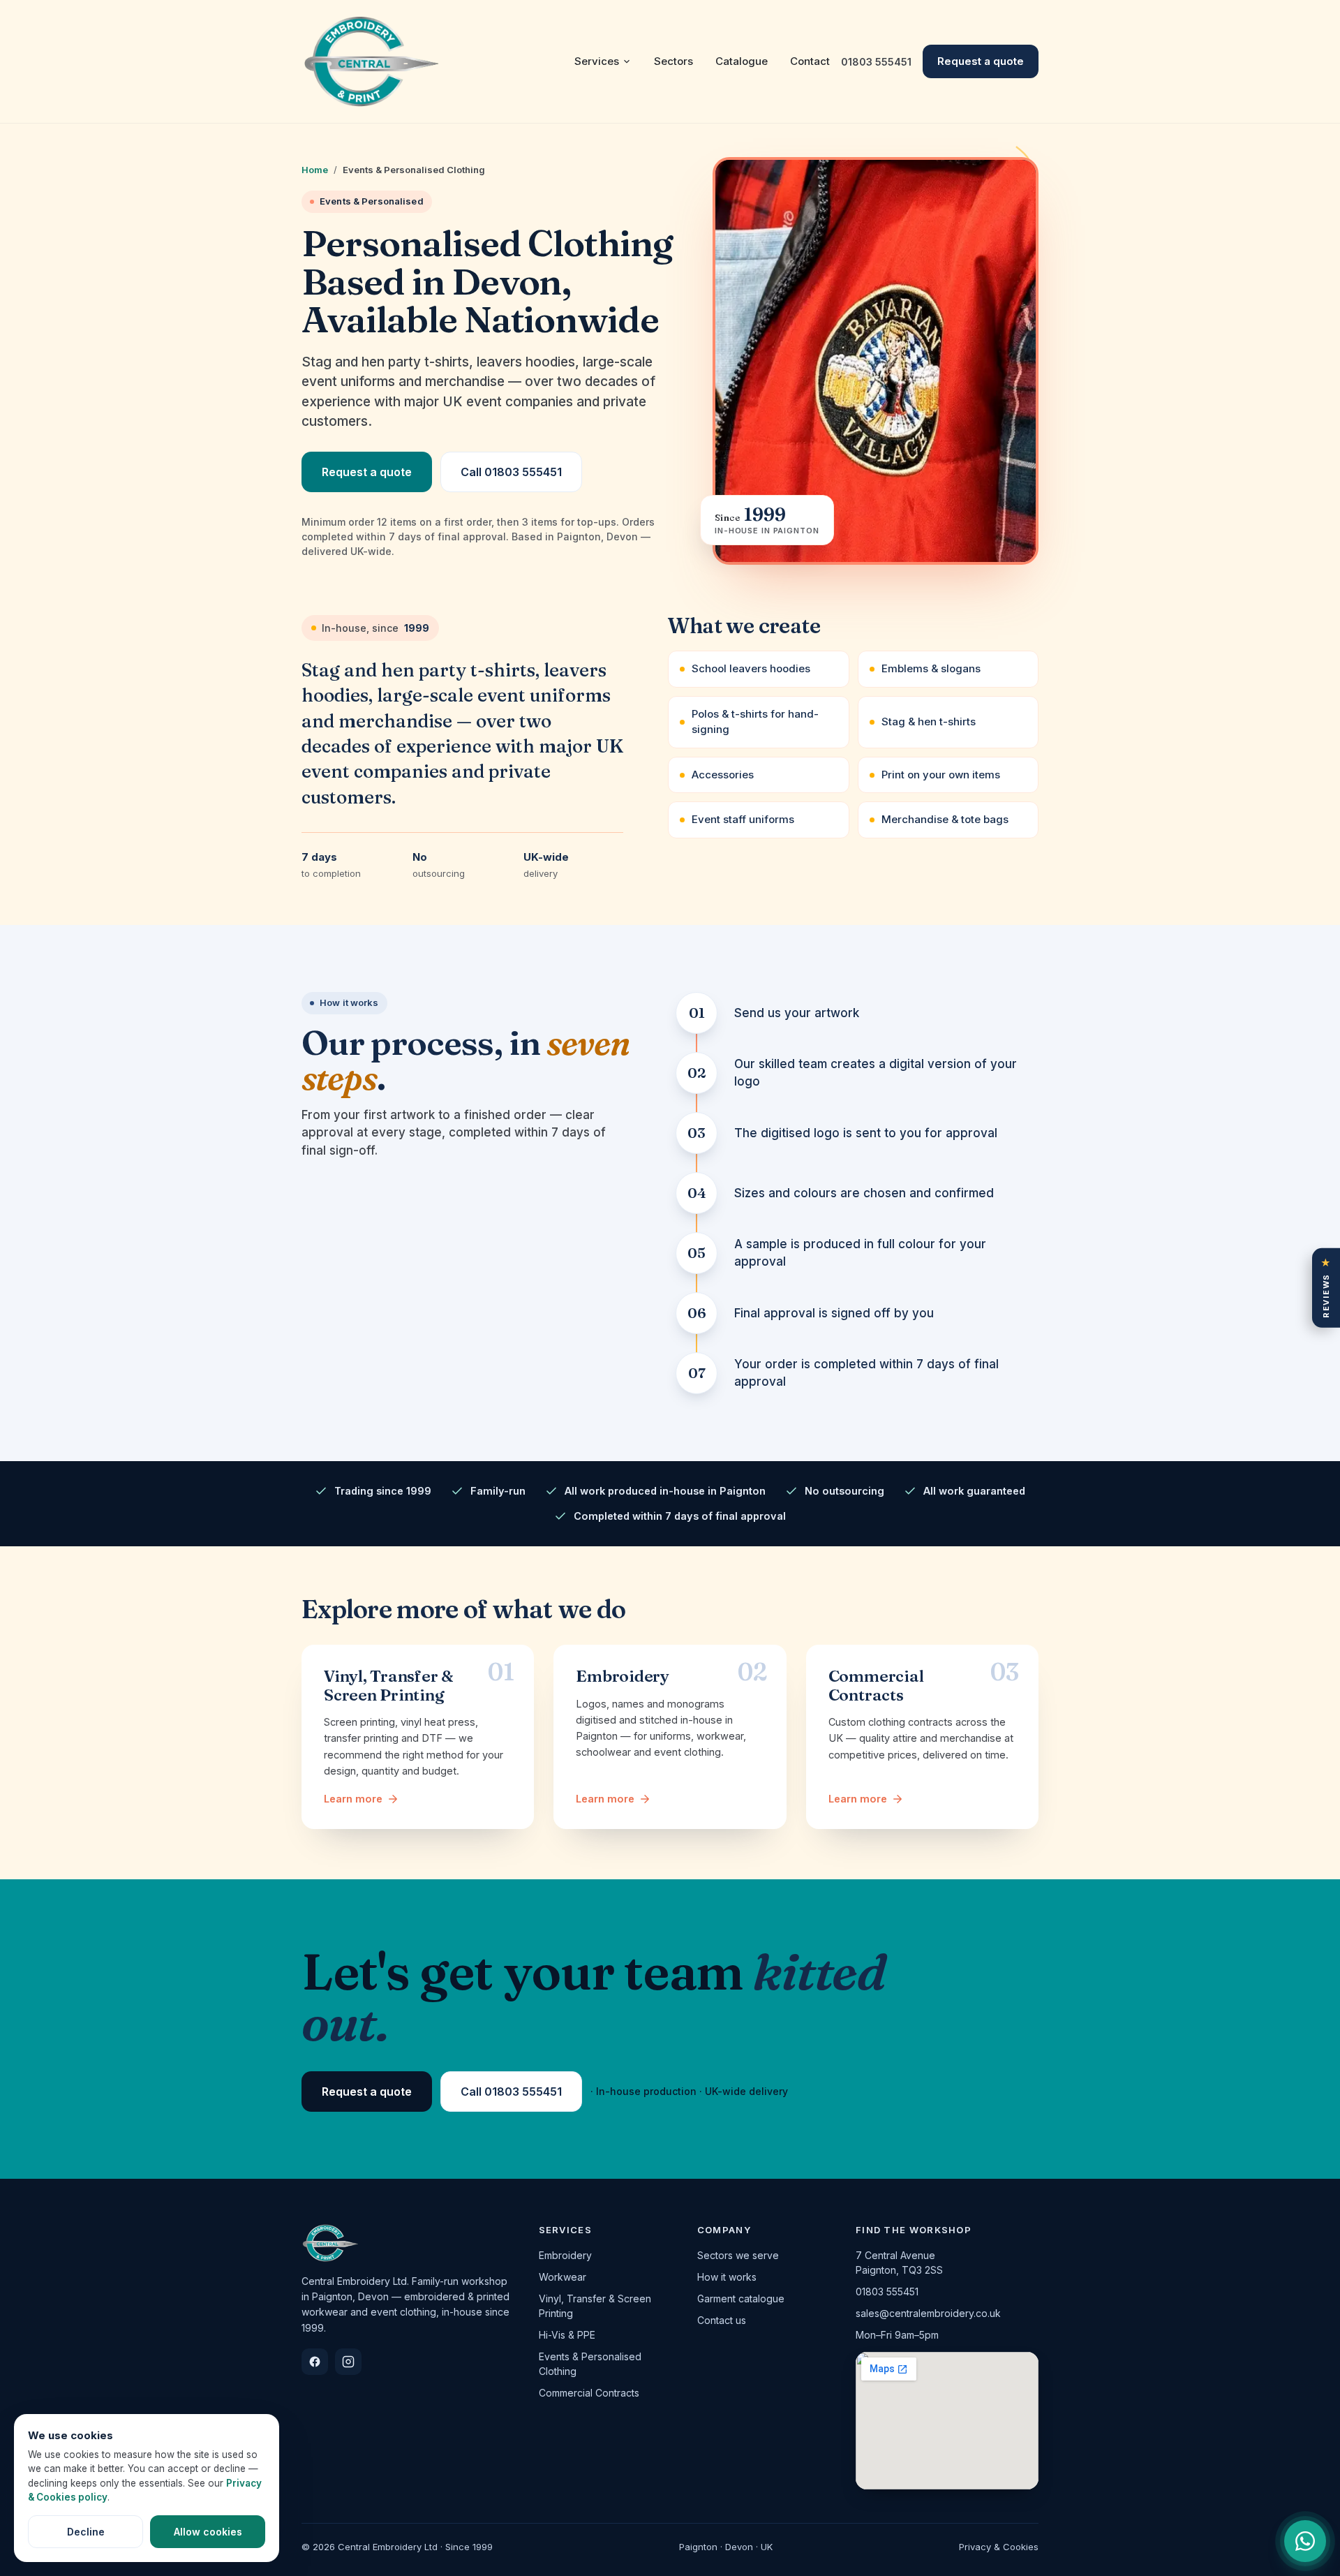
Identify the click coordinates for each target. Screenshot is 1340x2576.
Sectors (673, 61)
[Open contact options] (1305, 2541)
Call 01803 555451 (511, 472)
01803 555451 (876, 62)
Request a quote (981, 61)
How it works (727, 2277)
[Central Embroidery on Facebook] (315, 2362)
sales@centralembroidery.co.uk (928, 2313)
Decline (86, 2532)
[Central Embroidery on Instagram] (348, 2362)
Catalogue (742, 61)
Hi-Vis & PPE (567, 2335)
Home (315, 170)
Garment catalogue (741, 2299)
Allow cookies (208, 2532)
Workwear (563, 2277)
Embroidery (565, 2255)
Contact (810, 61)
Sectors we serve (738, 2255)
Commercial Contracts (589, 2393)
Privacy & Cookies (999, 2547)
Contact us (722, 2320)
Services (597, 61)
